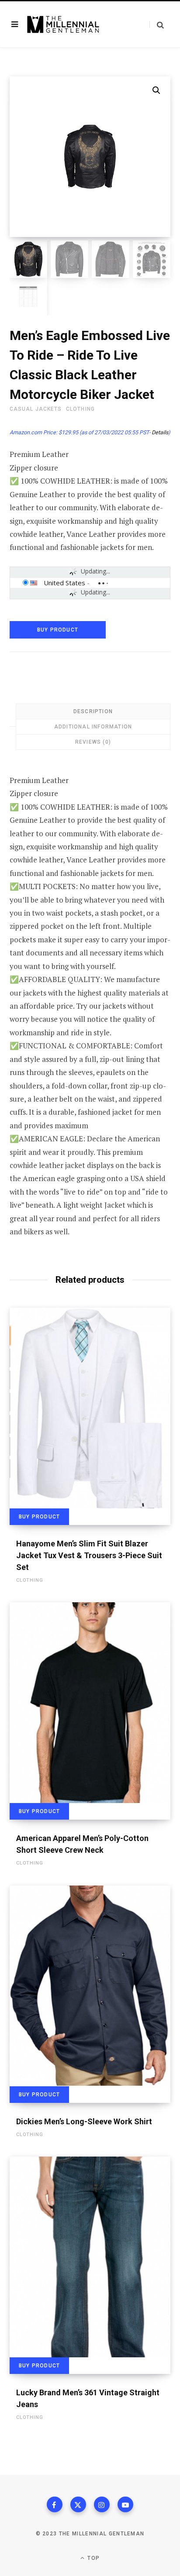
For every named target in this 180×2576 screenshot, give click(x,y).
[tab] (93, 711)
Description (93, 711)
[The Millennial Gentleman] (63, 24)
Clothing (80, 409)
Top (93, 2558)
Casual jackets (36, 409)
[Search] (157, 25)
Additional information (93, 727)
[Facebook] (55, 2504)
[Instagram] (102, 2504)
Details (160, 432)
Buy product (58, 630)
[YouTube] (125, 2504)
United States (64, 583)
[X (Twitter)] (78, 2504)
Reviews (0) (93, 742)
